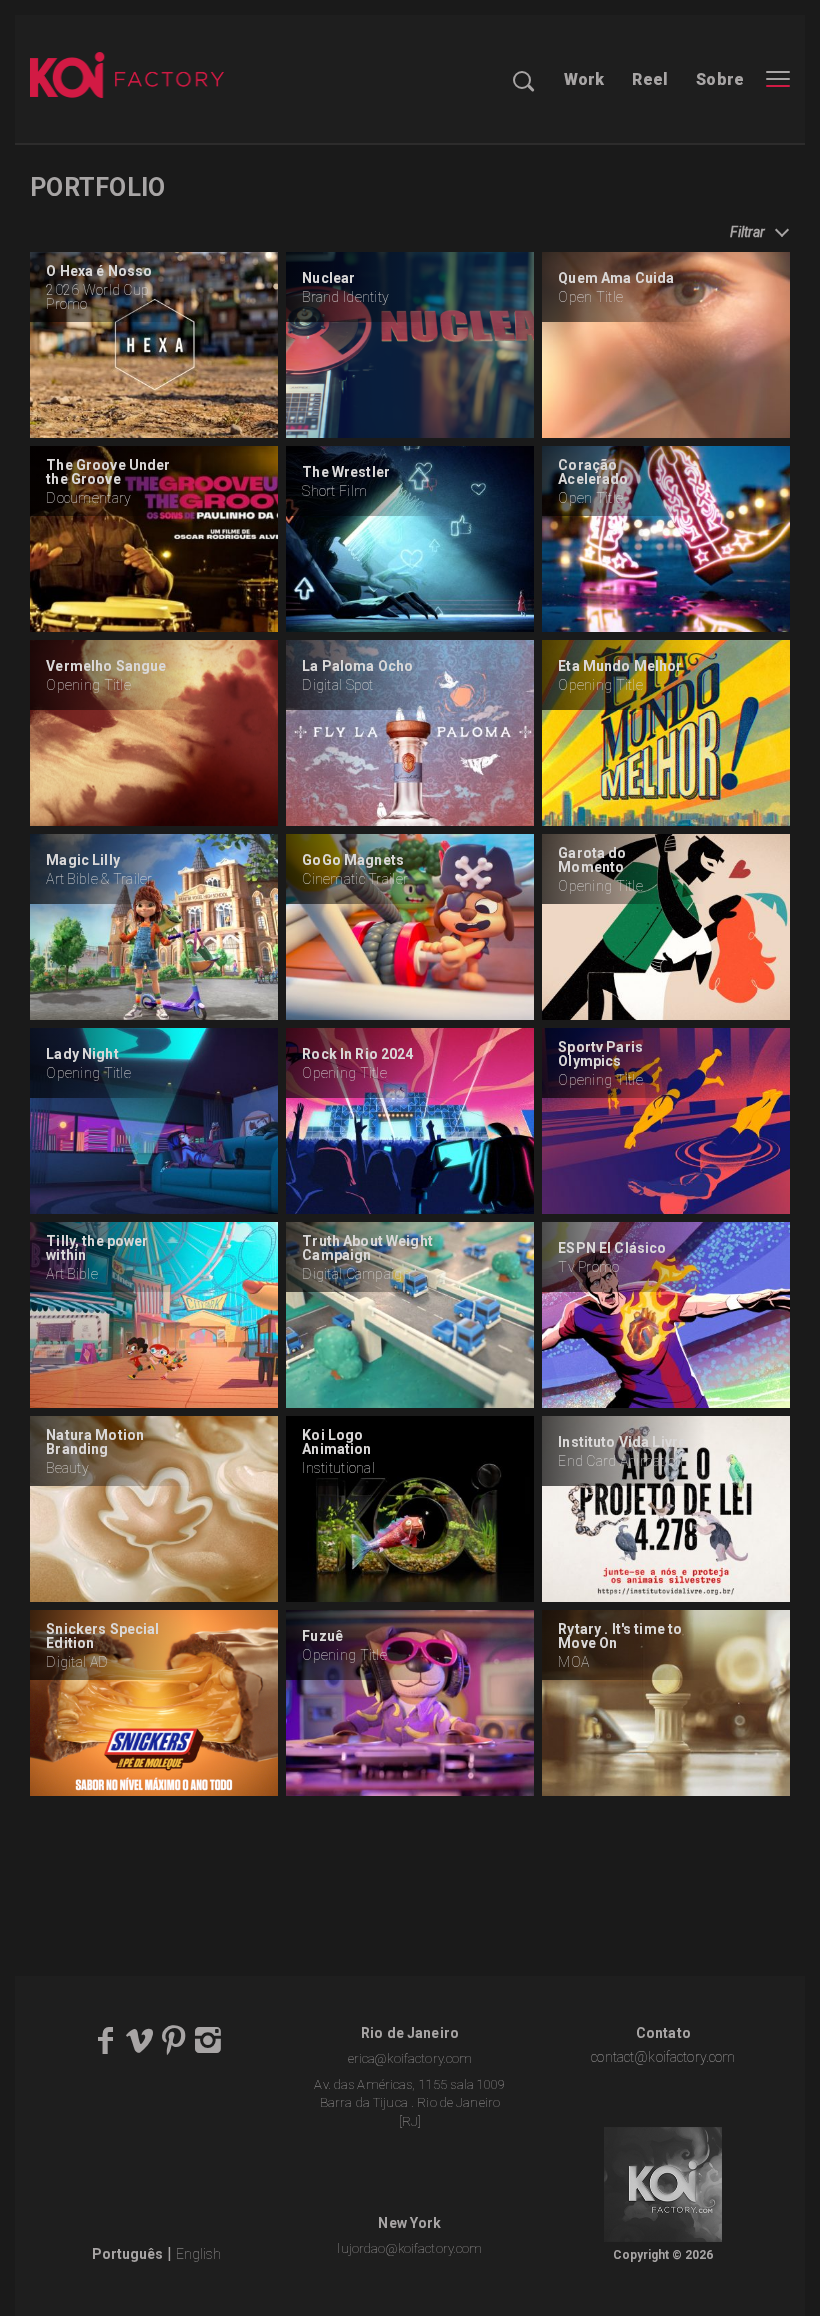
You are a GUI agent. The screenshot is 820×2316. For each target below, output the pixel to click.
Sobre (720, 79)
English (198, 2254)
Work (584, 79)
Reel (650, 79)
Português (127, 2254)
